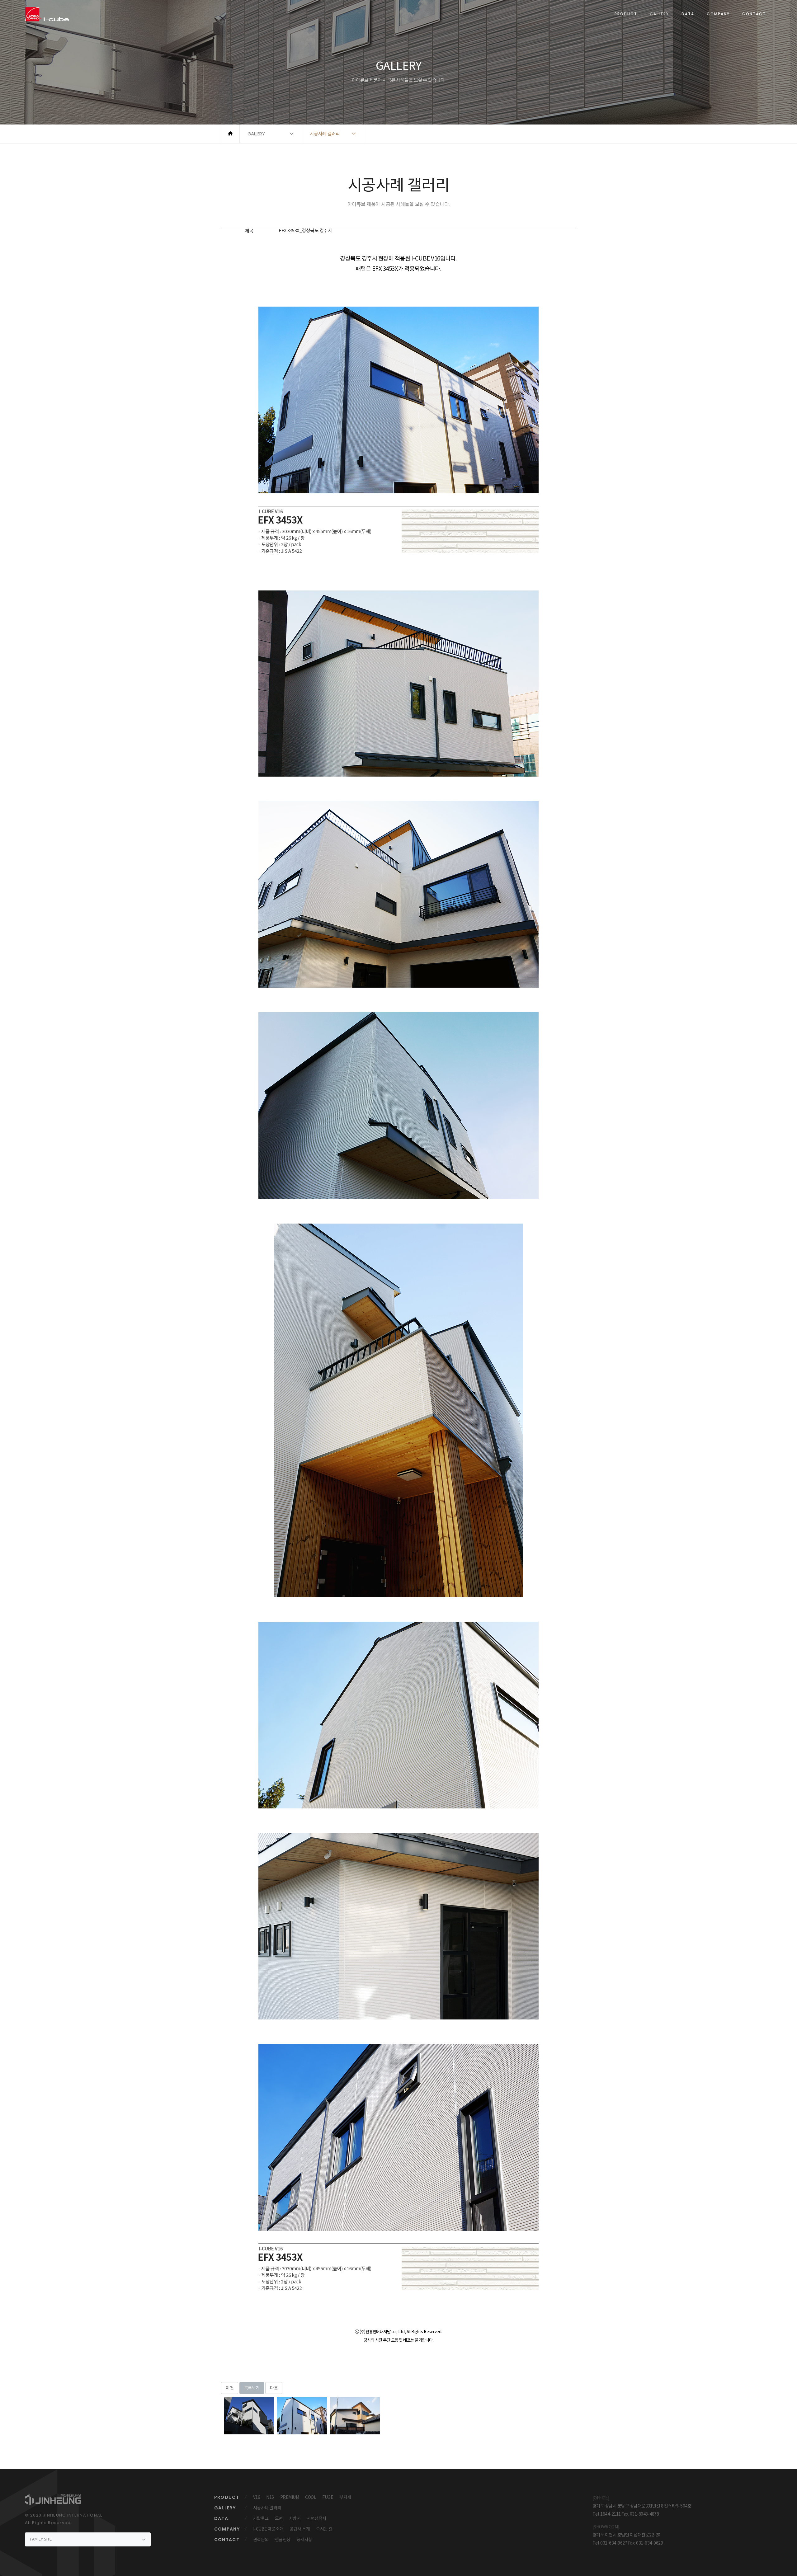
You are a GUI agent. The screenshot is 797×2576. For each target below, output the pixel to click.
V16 (257, 2497)
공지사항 (304, 2540)
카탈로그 (261, 2518)
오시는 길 (324, 2529)
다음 (274, 2388)
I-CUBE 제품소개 (268, 2529)
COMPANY (718, 14)
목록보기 (252, 2388)
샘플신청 (283, 2540)
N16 (270, 2497)
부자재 (345, 2497)
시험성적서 (316, 2518)
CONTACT (754, 14)
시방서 (295, 2518)
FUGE (328, 2497)
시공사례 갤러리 (267, 2508)
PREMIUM (290, 2497)
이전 (230, 2388)
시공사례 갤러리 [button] (325, 134)
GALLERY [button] (256, 134)
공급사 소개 (300, 2529)
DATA (688, 14)
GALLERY (659, 14)
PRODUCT (626, 14)
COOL (311, 2497)
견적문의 (261, 2540)
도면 (279, 2518)
